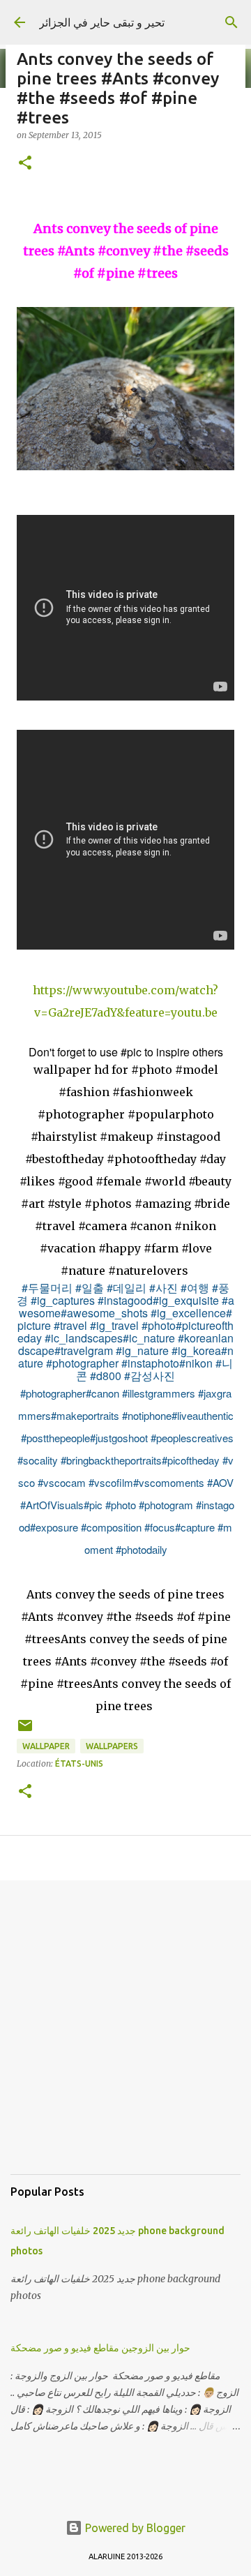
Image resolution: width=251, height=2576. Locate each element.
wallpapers (112, 1746)
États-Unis (79, 1763)
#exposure (54, 1527)
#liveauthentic (203, 1415)
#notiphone (147, 1415)
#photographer (82, 1363)
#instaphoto (150, 1363)
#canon (102, 1393)
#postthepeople (55, 1438)
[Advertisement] (125, 2038)
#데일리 (127, 1288)
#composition (111, 1527)
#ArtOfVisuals (52, 1505)
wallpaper (46, 1746)
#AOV (220, 1482)
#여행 (195, 1288)
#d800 (106, 1376)
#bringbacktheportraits (111, 1460)
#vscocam (62, 1482)
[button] (25, 164)
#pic (93, 1505)
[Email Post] (25, 1731)
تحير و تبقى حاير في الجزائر (102, 22)
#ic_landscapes (84, 1338)
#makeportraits (85, 1415)
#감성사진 (150, 1376)
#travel (70, 1325)
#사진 (163, 1288)
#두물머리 (47, 1288)
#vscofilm (111, 1482)
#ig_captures (63, 1300)
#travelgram (84, 1350)
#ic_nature (149, 1338)
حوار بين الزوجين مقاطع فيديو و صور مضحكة (100, 2348)
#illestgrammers (159, 1393)
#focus (160, 1527)
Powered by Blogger (134, 2528)
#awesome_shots (104, 1313)
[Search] (231, 22)
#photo (159, 1325)
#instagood (125, 1300)
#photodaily (142, 1549)
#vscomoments (169, 1482)
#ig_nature (142, 1350)
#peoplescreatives (192, 1438)
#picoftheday (191, 1460)
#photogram (166, 1505)
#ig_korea (196, 1350)
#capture (195, 1527)
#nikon (196, 1363)
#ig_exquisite (186, 1300)
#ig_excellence (188, 1313)
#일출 (90, 1288)
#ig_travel (114, 1325)
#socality (38, 1460)
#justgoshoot (119, 1438)
